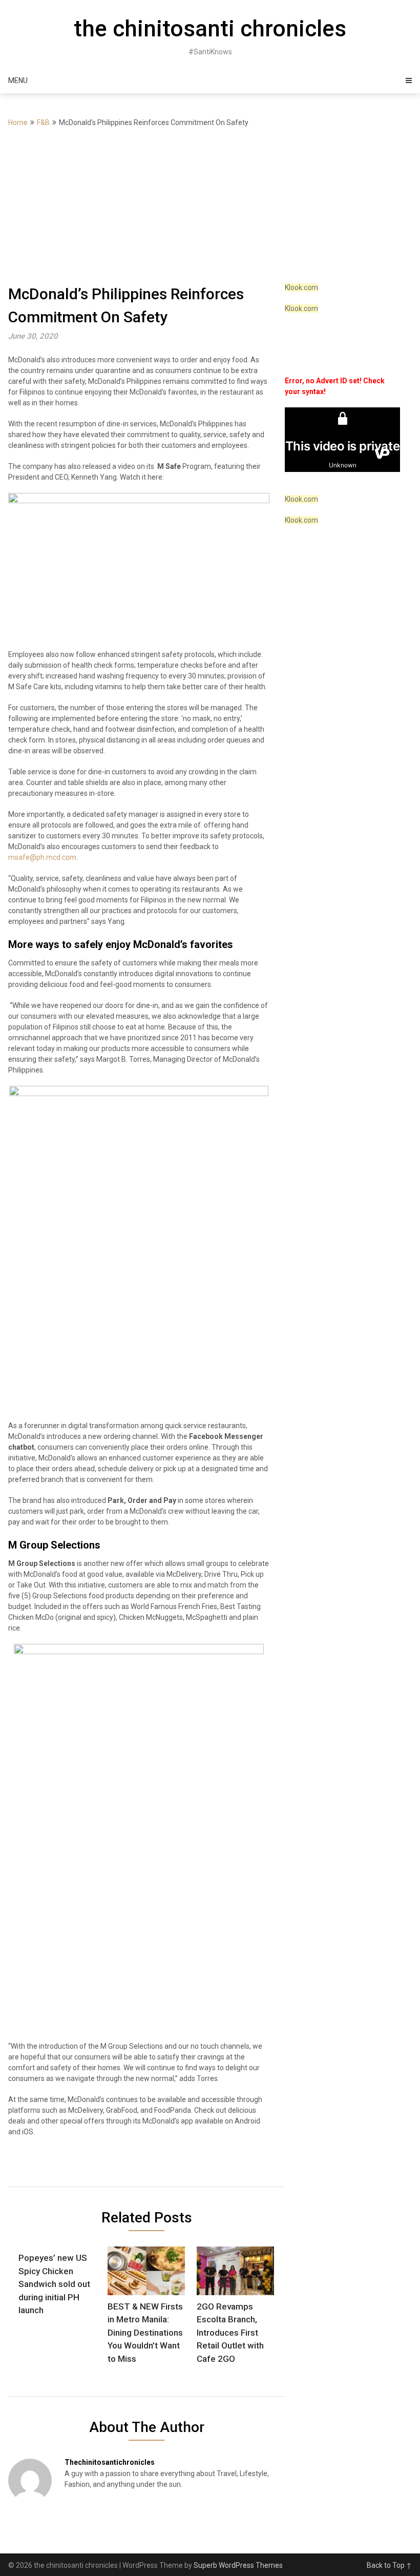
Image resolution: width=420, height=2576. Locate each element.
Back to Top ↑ (389, 2565)
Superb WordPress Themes (238, 2565)
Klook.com (301, 287)
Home (18, 122)
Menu (18, 80)
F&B (43, 122)
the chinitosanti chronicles (210, 29)
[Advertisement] (210, 205)
